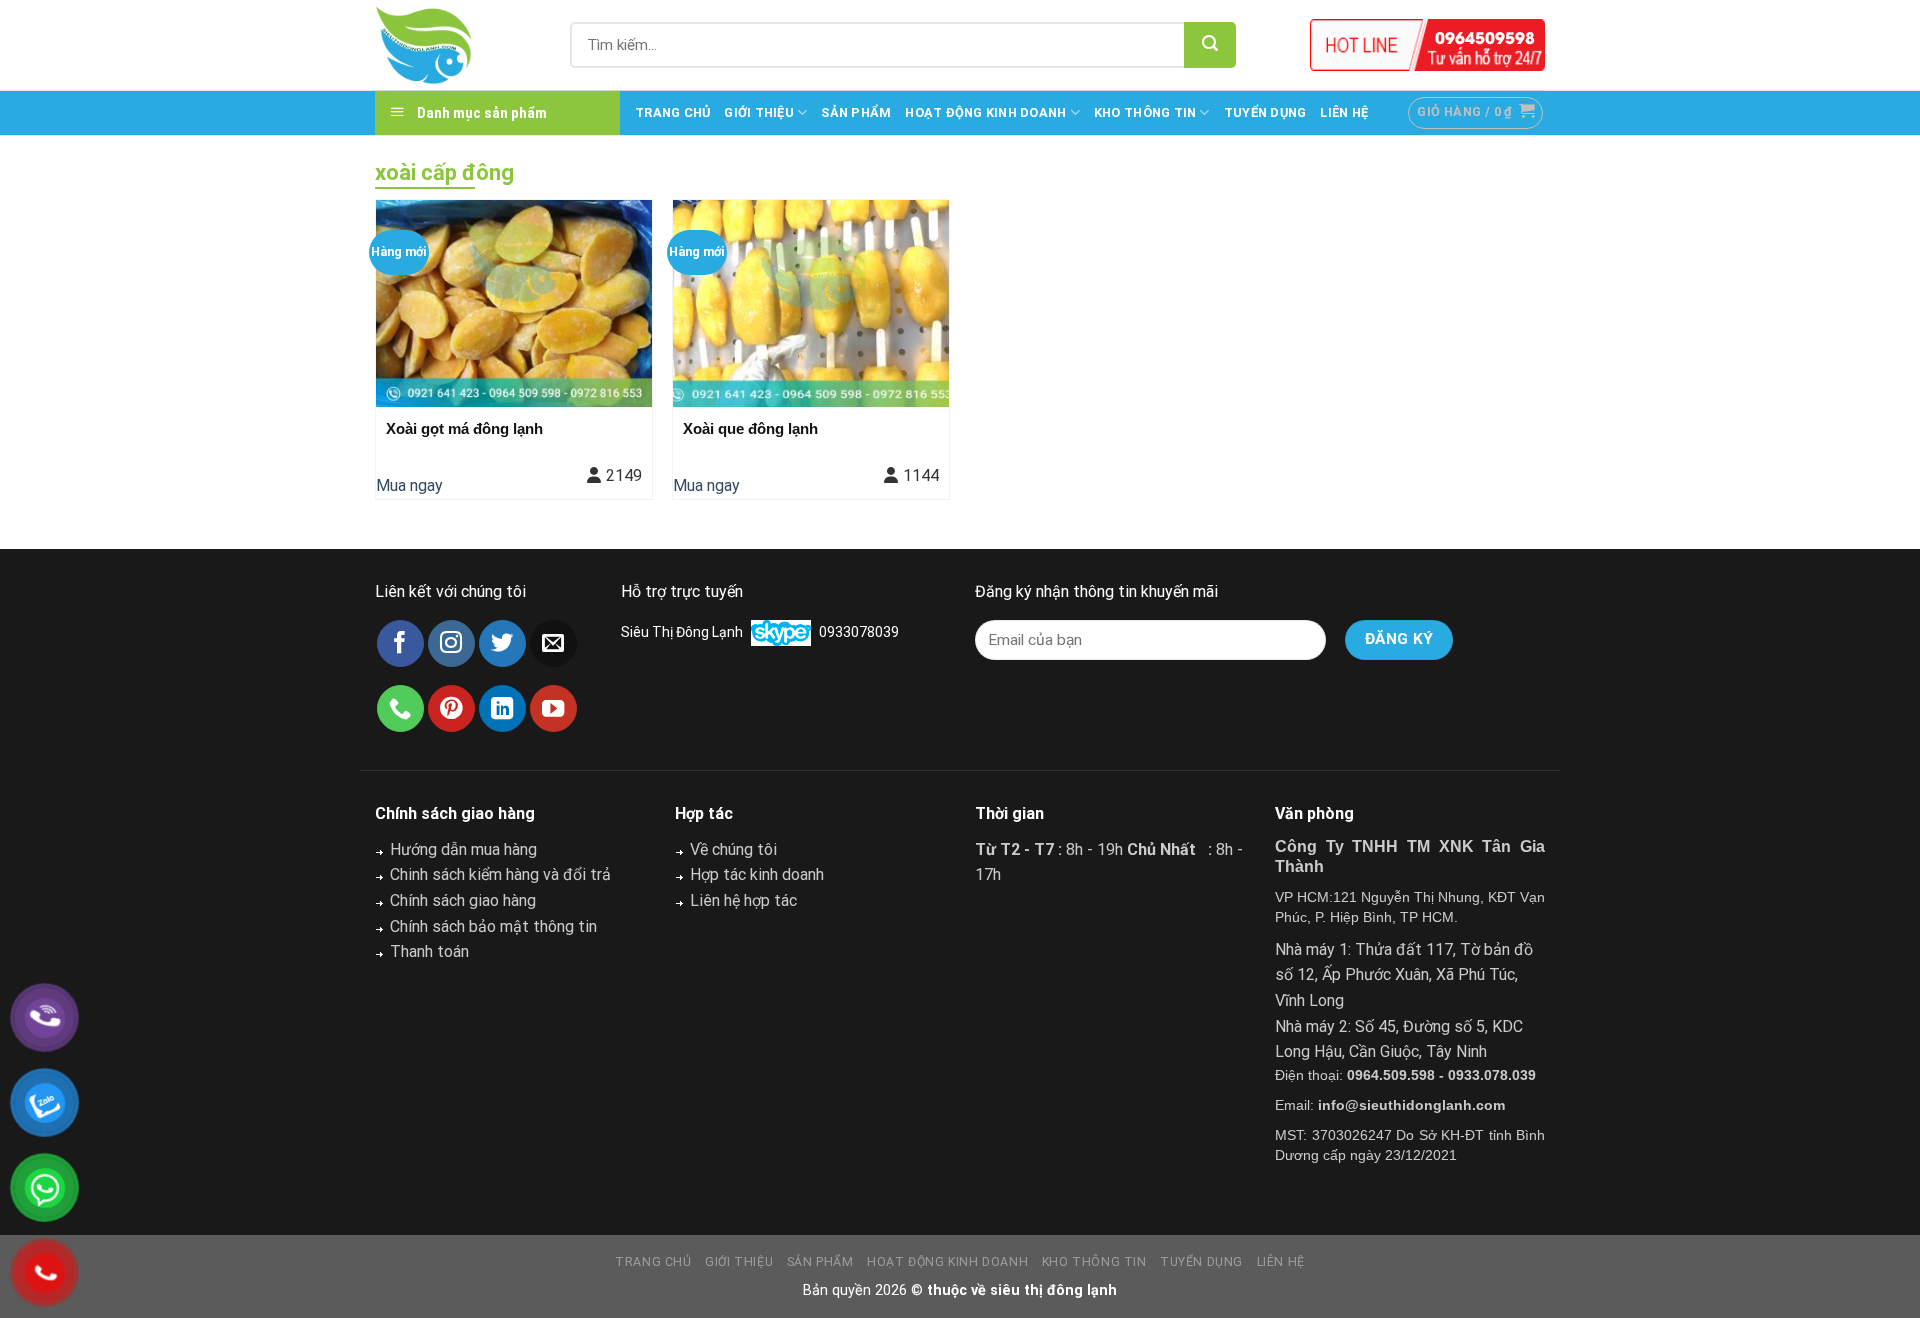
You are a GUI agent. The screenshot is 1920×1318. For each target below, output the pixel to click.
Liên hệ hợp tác (743, 900)
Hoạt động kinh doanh (985, 112)
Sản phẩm (856, 112)
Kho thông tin (1145, 112)
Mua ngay (409, 485)
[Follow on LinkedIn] (502, 708)
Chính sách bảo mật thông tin (493, 926)
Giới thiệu (759, 112)
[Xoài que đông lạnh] (811, 303)
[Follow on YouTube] (553, 708)
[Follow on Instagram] (451, 643)
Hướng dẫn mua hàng (463, 849)
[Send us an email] (553, 643)
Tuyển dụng (1265, 112)
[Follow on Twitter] (502, 643)
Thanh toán (429, 951)
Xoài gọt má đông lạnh (464, 428)
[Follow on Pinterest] (451, 708)
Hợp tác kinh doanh (757, 874)
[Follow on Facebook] (400, 643)
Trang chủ (672, 112)
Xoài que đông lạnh (750, 428)
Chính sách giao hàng (463, 900)
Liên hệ (1344, 112)
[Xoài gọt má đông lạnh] (514, 303)
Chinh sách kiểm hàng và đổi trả (500, 874)
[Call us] (400, 708)
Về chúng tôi (733, 849)
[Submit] (1210, 45)
